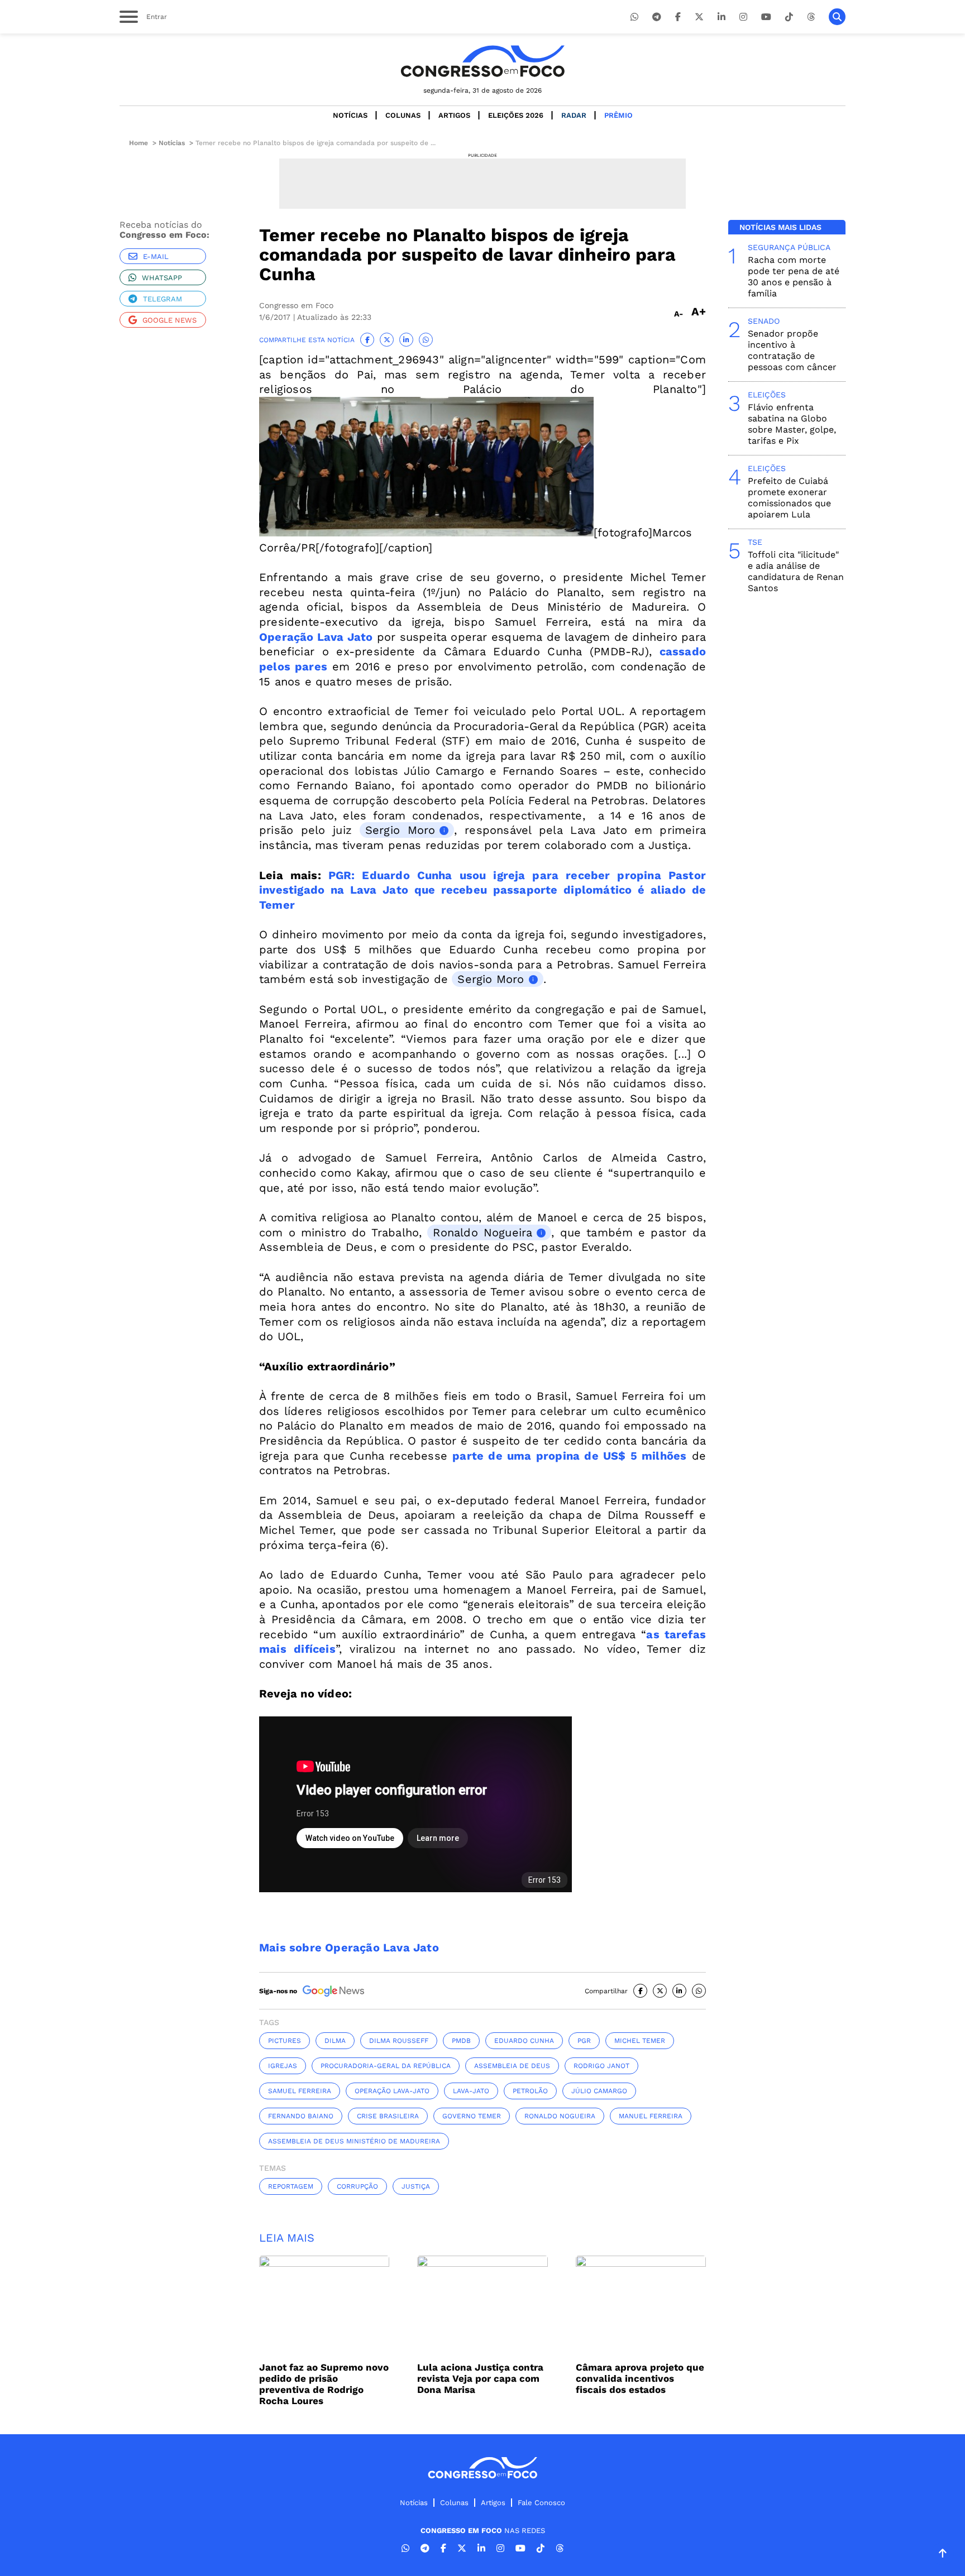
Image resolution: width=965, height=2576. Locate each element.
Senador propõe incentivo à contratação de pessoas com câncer (792, 350)
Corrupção (357, 2186)
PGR (584, 2041)
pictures (285, 2041)
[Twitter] (699, 17)
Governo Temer (472, 2116)
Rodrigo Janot (601, 2066)
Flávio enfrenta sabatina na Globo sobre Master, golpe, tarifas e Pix (792, 424)
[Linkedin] (722, 17)
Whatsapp (162, 278)
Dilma (335, 2041)
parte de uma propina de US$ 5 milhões (569, 1456)
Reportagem (291, 2186)
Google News (169, 320)
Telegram (163, 299)
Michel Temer (640, 2041)
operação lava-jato (392, 2091)
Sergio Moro (400, 830)
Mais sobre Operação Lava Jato (349, 1947)
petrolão (530, 2091)
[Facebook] (678, 17)
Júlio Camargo (599, 2091)
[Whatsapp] (634, 17)
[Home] (482, 61)
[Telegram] (657, 17)
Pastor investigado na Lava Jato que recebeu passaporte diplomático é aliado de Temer (482, 890)
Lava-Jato (471, 2091)
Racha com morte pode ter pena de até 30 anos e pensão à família (794, 277)
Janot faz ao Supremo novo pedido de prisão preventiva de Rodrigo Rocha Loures (324, 2384)
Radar (574, 115)
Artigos (454, 115)
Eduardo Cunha (524, 2041)
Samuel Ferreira (300, 2091)
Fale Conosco (541, 2503)
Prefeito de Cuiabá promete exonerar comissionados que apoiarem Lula (789, 498)
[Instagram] (743, 17)
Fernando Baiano (301, 2116)
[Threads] (811, 17)
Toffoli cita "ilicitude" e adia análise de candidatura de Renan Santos (796, 571)
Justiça (416, 2186)
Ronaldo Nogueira (482, 1232)
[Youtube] (766, 17)
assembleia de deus (512, 2066)
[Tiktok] (789, 17)
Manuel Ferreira (651, 2116)
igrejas (283, 2066)
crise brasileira (388, 2116)
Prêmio (618, 115)
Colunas (403, 115)
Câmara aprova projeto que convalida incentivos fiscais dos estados (640, 2378)
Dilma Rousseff (399, 2041)
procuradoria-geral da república (386, 2066)
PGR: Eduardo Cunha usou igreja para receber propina (498, 875)
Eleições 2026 (516, 115)
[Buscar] (837, 17)
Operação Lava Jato (316, 637)
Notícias (350, 115)
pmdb (461, 2041)
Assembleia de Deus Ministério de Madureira (354, 2141)
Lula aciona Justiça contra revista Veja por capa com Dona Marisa (480, 2378)
